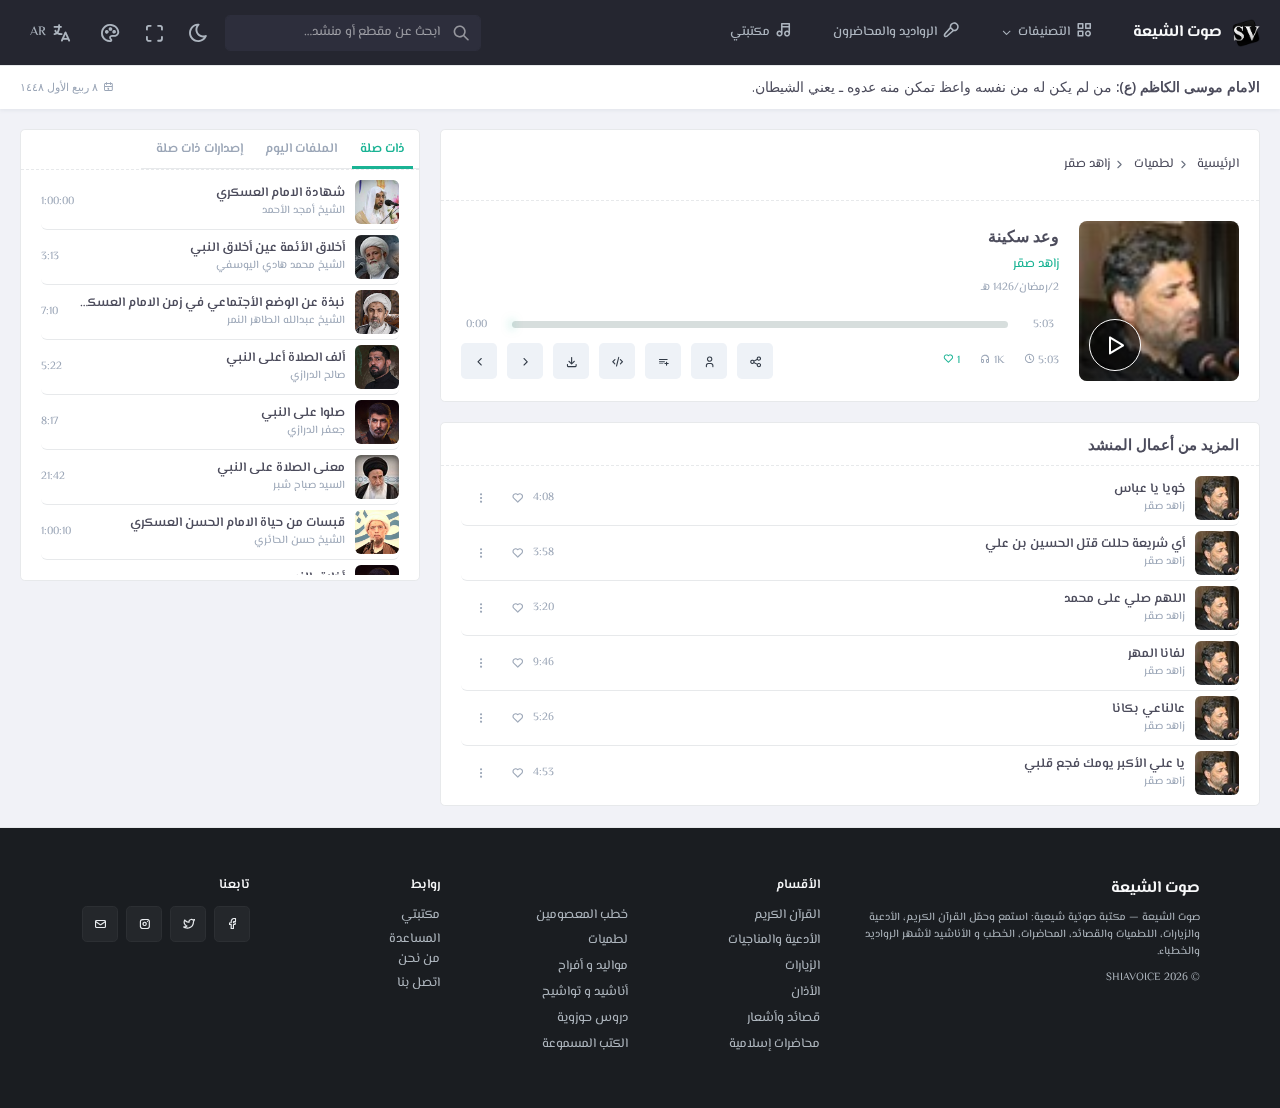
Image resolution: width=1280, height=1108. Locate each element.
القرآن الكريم (787, 915)
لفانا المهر (1156, 654)
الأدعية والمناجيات (774, 940)
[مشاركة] (755, 361)
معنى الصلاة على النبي (281, 468)
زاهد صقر (1087, 164)
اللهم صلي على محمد (1124, 599)
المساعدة (414, 939)
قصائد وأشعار (783, 1018)
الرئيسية (1218, 164)
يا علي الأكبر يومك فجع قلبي (1104, 764)
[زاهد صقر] (709, 361)
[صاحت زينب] (479, 361)
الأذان (805, 992)
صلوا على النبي (303, 413)
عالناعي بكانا (1148, 709)
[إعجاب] (517, 498)
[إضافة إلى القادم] (663, 361)
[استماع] (1115, 345)
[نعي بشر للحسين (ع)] (525, 361)
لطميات (1154, 164)
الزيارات (802, 966)
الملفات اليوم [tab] (301, 149)
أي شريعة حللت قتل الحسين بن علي (1085, 544)
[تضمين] (617, 361)
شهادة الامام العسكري (280, 193)
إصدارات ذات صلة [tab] (199, 149)
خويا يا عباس (1149, 489)
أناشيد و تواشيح (585, 992)
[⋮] (481, 498)
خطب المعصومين (582, 915)
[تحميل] (571, 361)
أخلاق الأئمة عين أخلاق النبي (267, 248)
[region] (220, 375)
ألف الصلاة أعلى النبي (285, 358)
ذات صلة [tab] (382, 149)
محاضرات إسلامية (774, 1044)
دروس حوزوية (592, 1018)
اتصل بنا (418, 983)
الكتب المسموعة (585, 1044)
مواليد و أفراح (593, 966)
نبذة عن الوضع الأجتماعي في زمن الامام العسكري (211, 303)
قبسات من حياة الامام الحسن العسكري (237, 523)
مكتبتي (420, 915)
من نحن (419, 959)
